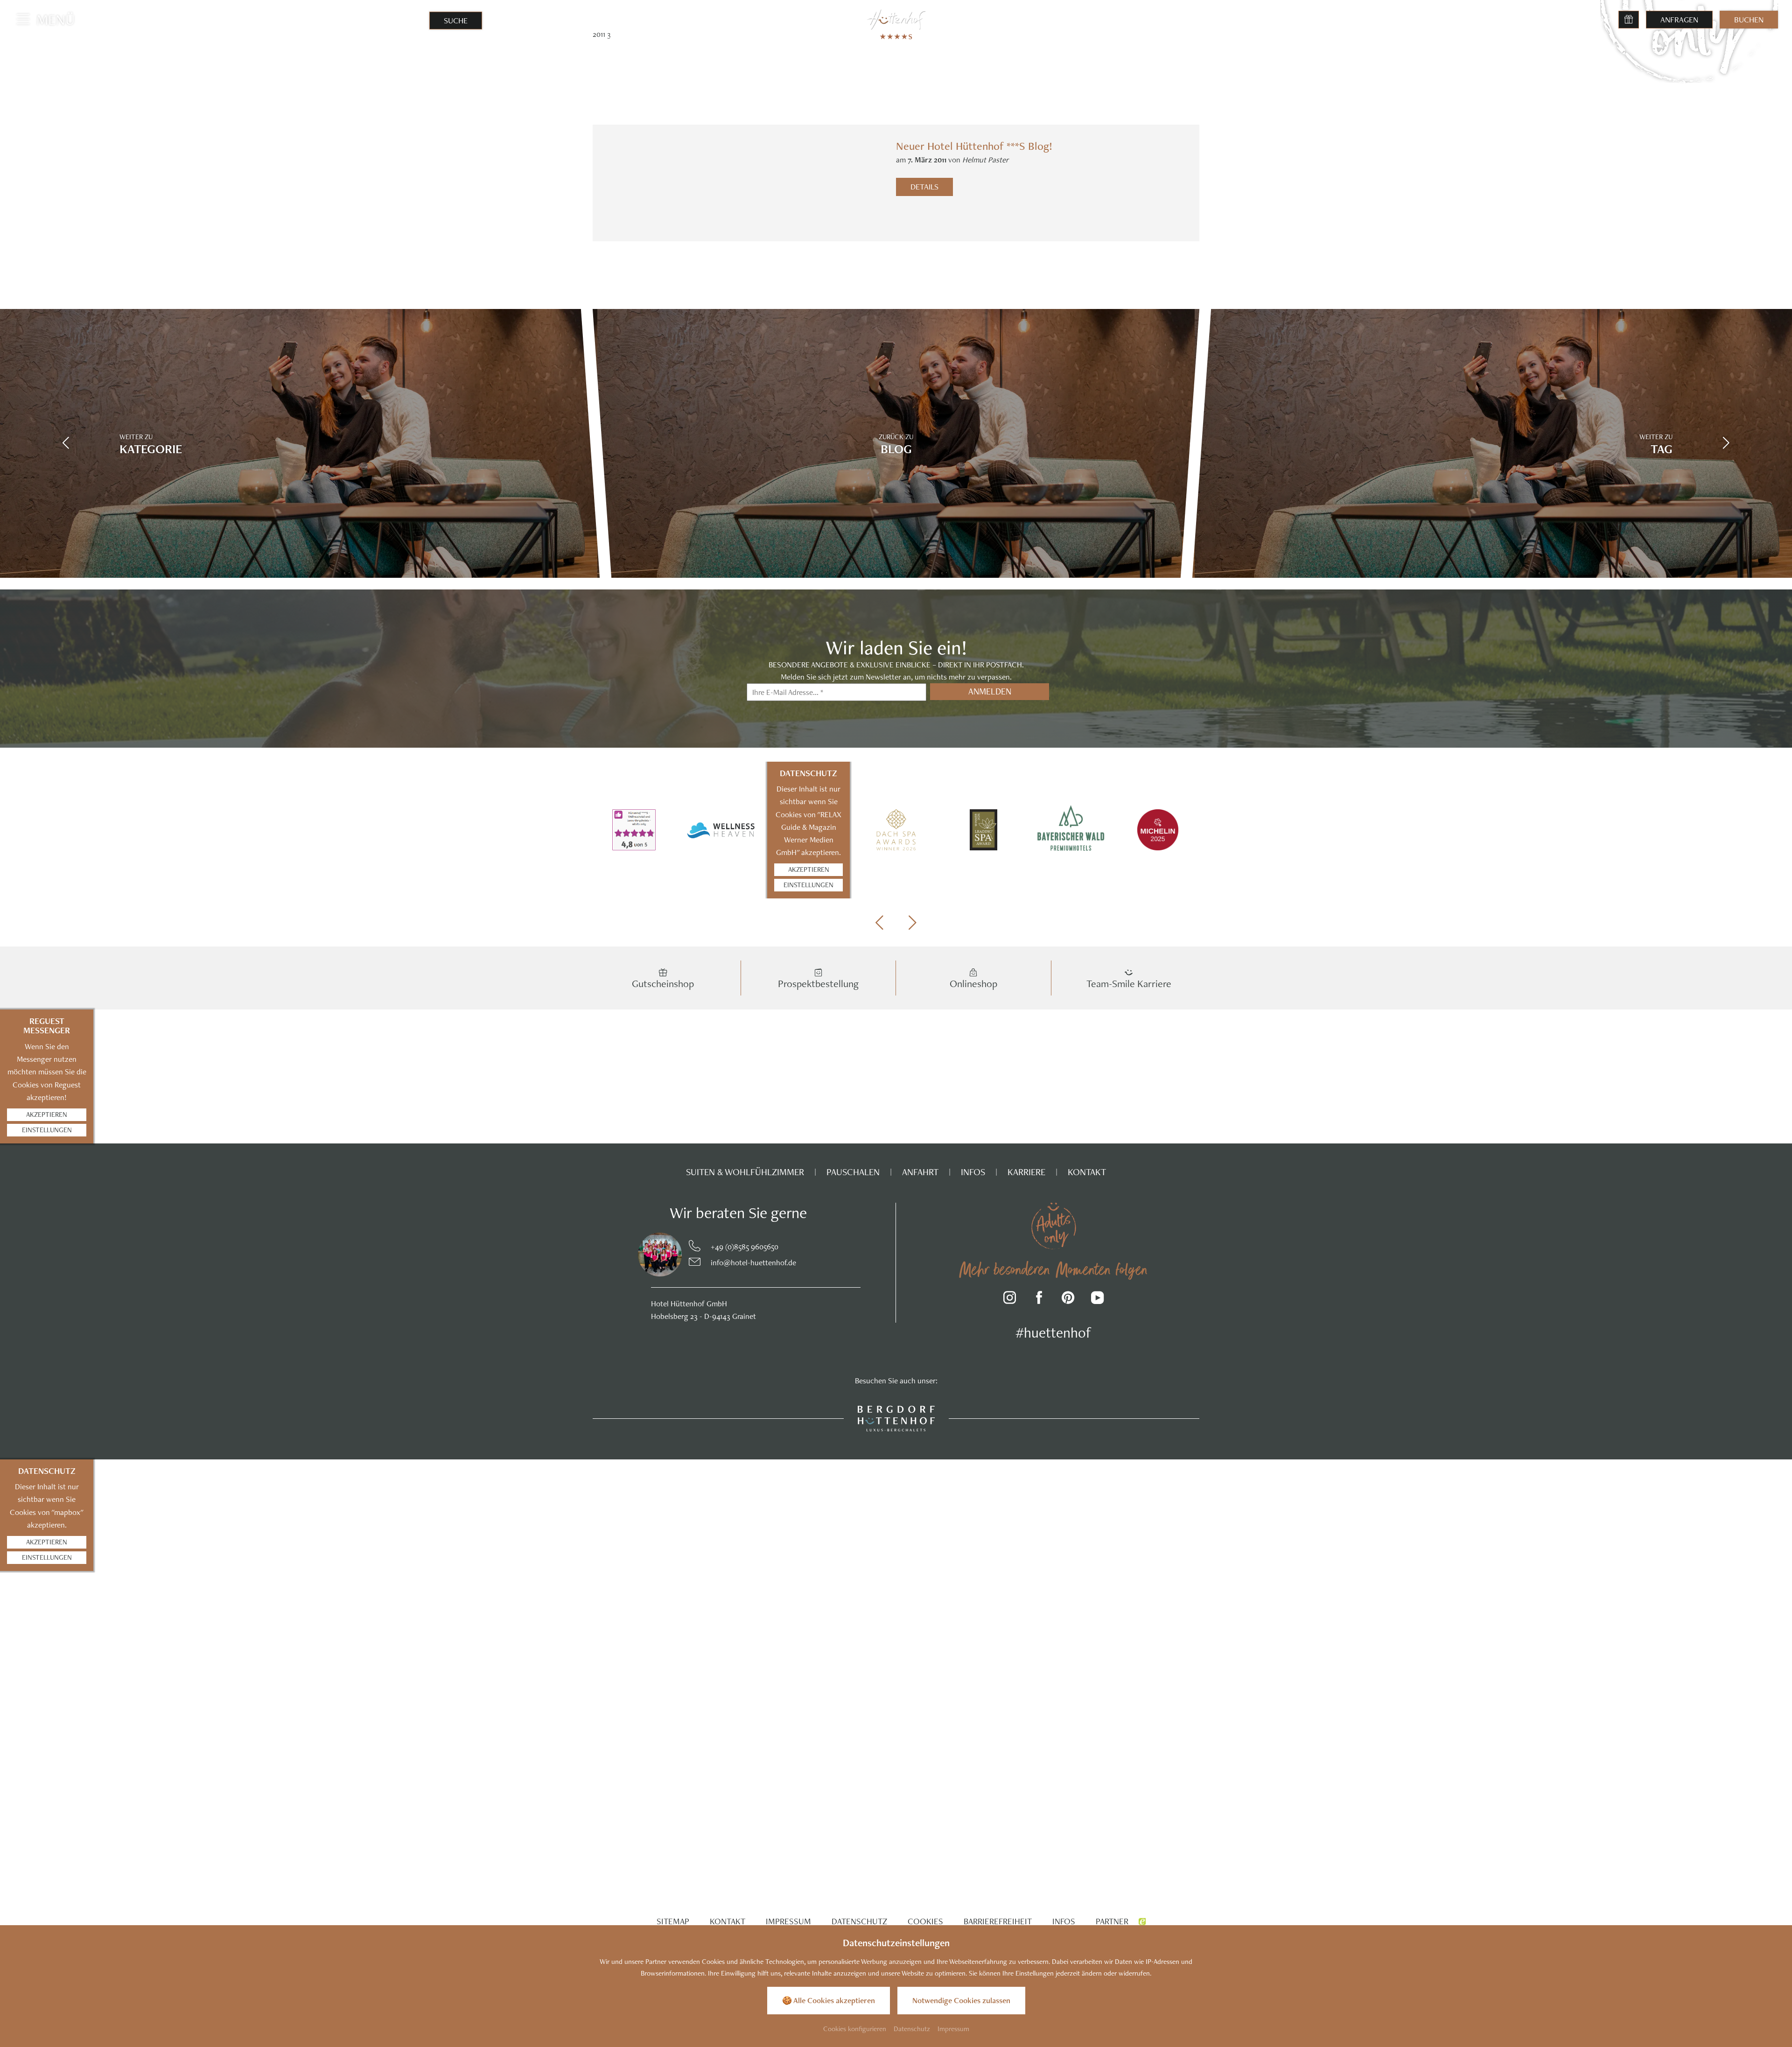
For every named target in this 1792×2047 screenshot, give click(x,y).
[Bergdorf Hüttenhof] (896, 1417)
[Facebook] (1039, 1299)
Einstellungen (808, 885)
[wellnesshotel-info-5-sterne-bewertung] (634, 830)
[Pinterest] (1068, 1299)
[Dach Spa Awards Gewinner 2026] (896, 830)
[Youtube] (1097, 1299)
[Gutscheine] (1629, 20)
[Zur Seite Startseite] (896, 19)
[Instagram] (1010, 1299)
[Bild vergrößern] (641, 1255)
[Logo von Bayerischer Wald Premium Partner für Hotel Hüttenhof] (1071, 830)
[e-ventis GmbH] (1142, 1921)
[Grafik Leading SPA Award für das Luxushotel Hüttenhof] (983, 830)
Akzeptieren (809, 869)
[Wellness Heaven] (721, 830)
